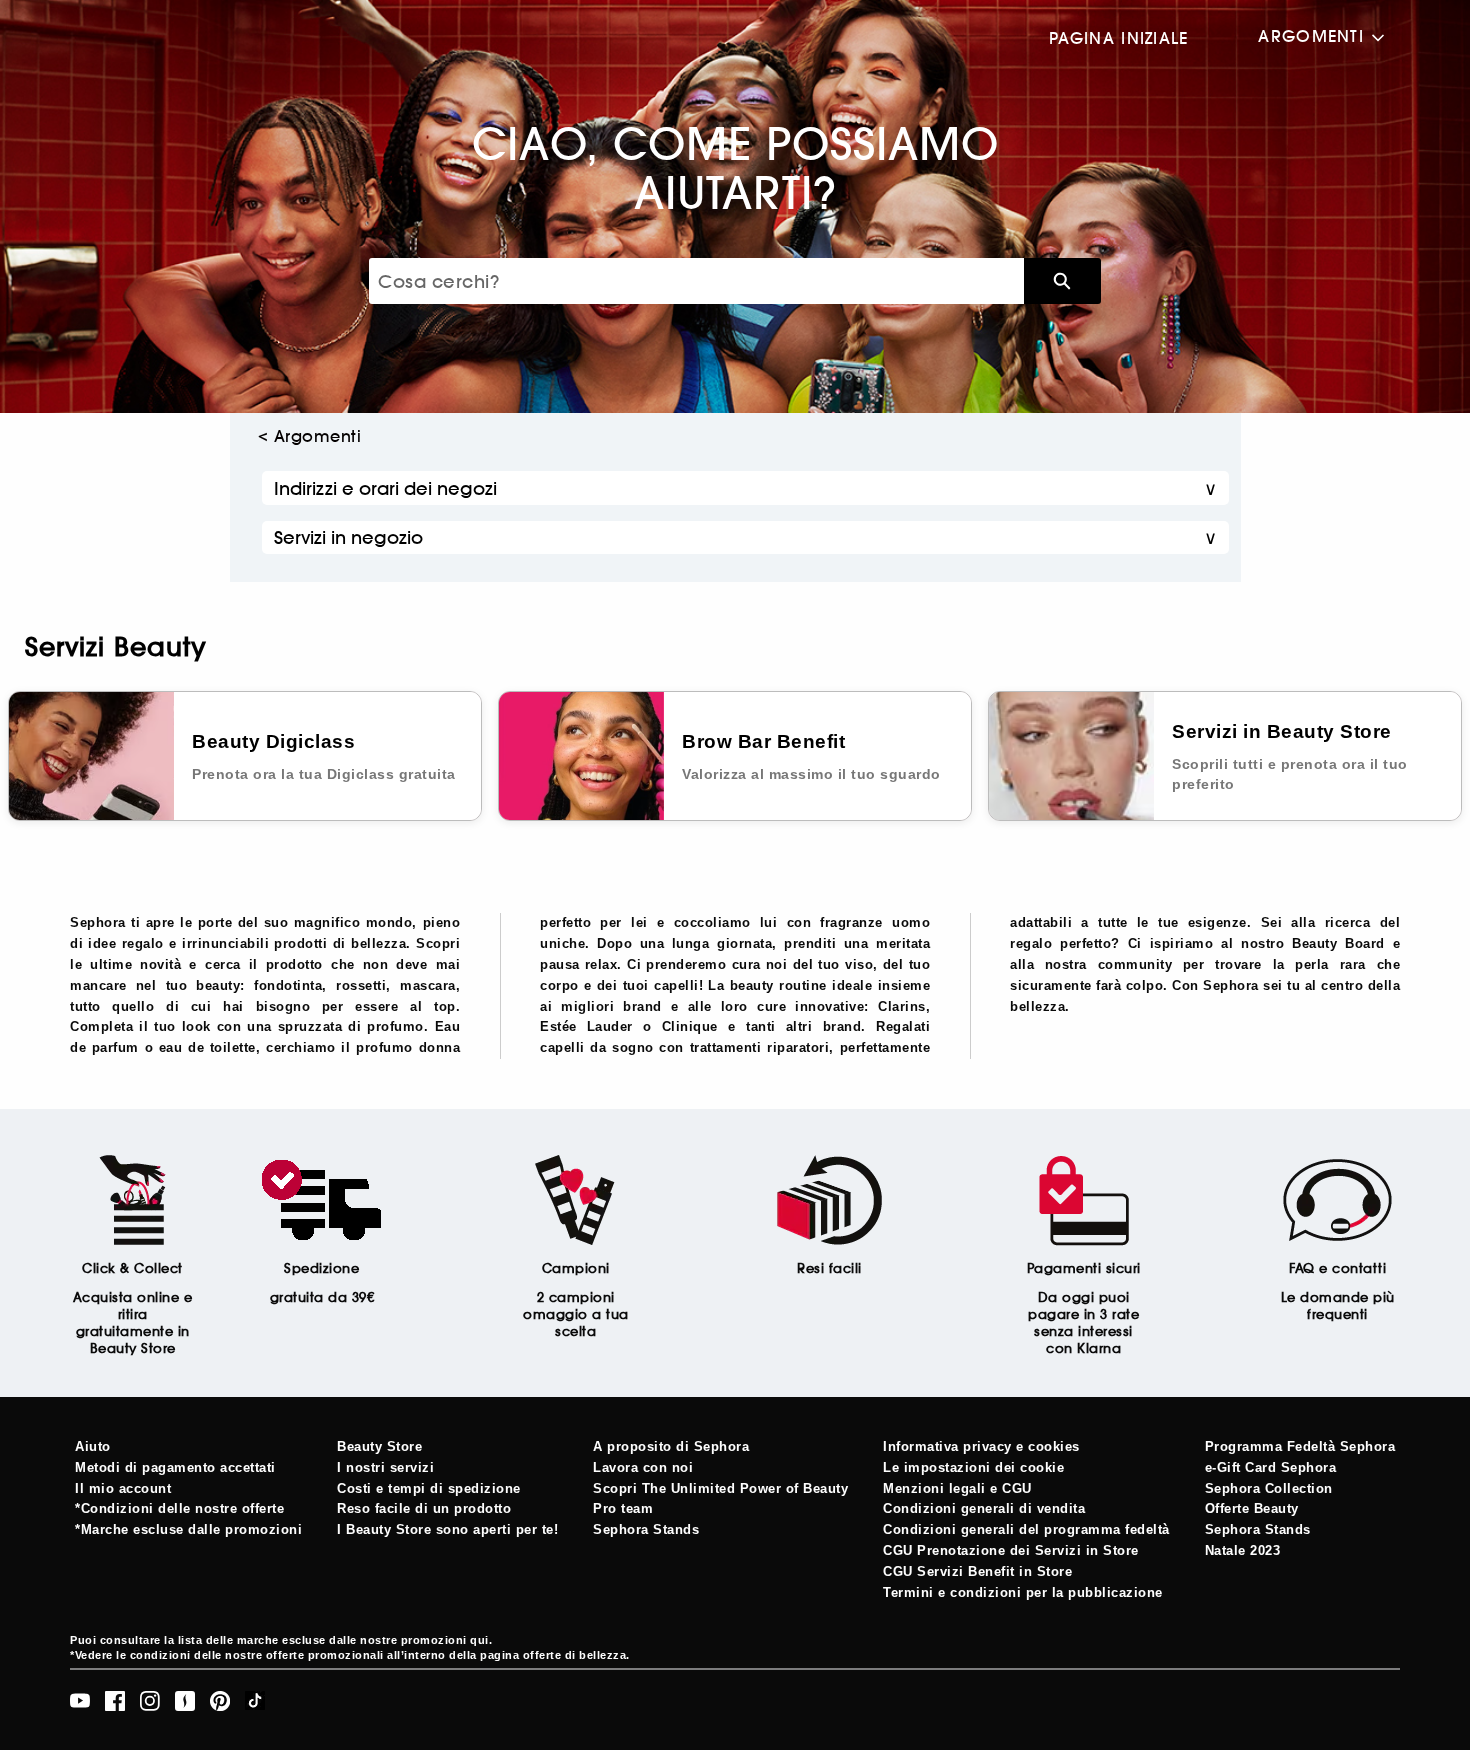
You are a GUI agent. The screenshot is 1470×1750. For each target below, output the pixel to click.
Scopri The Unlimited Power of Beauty (720, 1488)
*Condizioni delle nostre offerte (179, 1508)
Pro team (623, 1508)
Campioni (576, 1268)
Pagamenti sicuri (1084, 1268)
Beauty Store (379, 1446)
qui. (481, 1640)
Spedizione (321, 1268)
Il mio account (123, 1488)
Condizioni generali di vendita (984, 1508)
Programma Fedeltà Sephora (1300, 1446)
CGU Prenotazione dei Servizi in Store (1011, 1550)
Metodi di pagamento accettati (175, 1467)
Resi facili (829, 1268)
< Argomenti (310, 436)
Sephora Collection (1269, 1488)
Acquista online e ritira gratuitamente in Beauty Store (133, 1323)
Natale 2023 (1243, 1550)
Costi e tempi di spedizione (429, 1488)
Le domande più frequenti (1338, 1306)
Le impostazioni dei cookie (973, 1467)
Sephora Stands (646, 1529)
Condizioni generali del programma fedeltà (1026, 1529)
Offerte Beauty (1252, 1508)
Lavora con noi (643, 1467)
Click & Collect (132, 1268)
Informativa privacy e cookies (981, 1446)
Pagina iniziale (1118, 38)
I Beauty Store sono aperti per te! (447, 1529)
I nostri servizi (385, 1467)
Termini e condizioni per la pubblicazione (1023, 1592)
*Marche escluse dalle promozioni (188, 1529)
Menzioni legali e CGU (957, 1488)
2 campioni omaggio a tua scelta (576, 1314)
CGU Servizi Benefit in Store (977, 1571)
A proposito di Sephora (671, 1446)
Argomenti (1311, 37)
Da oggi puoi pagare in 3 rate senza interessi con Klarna (1083, 1323)
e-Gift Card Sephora (1271, 1467)
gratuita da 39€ (322, 1297)
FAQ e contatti (1337, 1268)
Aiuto (93, 1446)
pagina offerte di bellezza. (555, 1655)
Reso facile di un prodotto (424, 1508)
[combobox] (696, 281)
